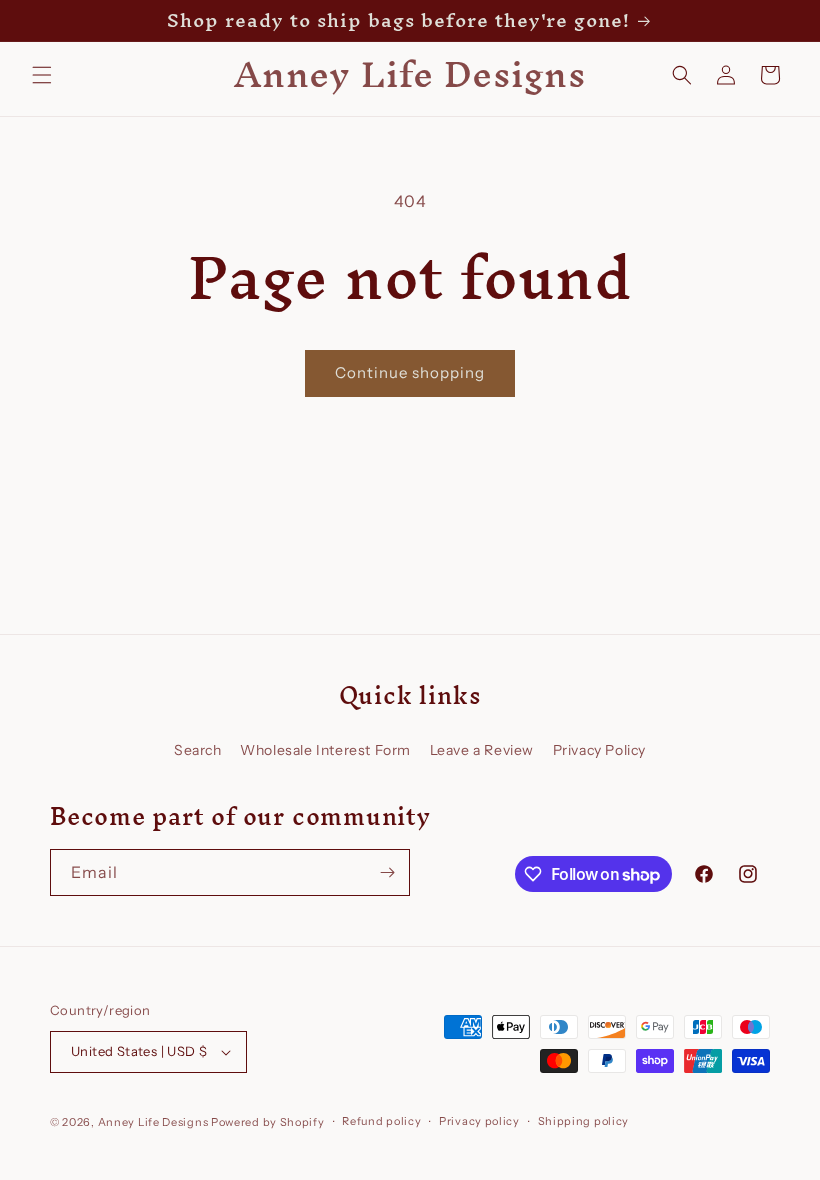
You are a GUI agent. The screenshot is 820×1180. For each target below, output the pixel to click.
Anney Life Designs (153, 1122)
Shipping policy (584, 1121)
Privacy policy (479, 1121)
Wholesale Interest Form (325, 750)
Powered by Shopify (268, 1122)
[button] (42, 75)
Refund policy (381, 1121)
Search (198, 750)
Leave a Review (482, 750)
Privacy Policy (599, 750)
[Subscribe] (387, 872)
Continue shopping (410, 372)
